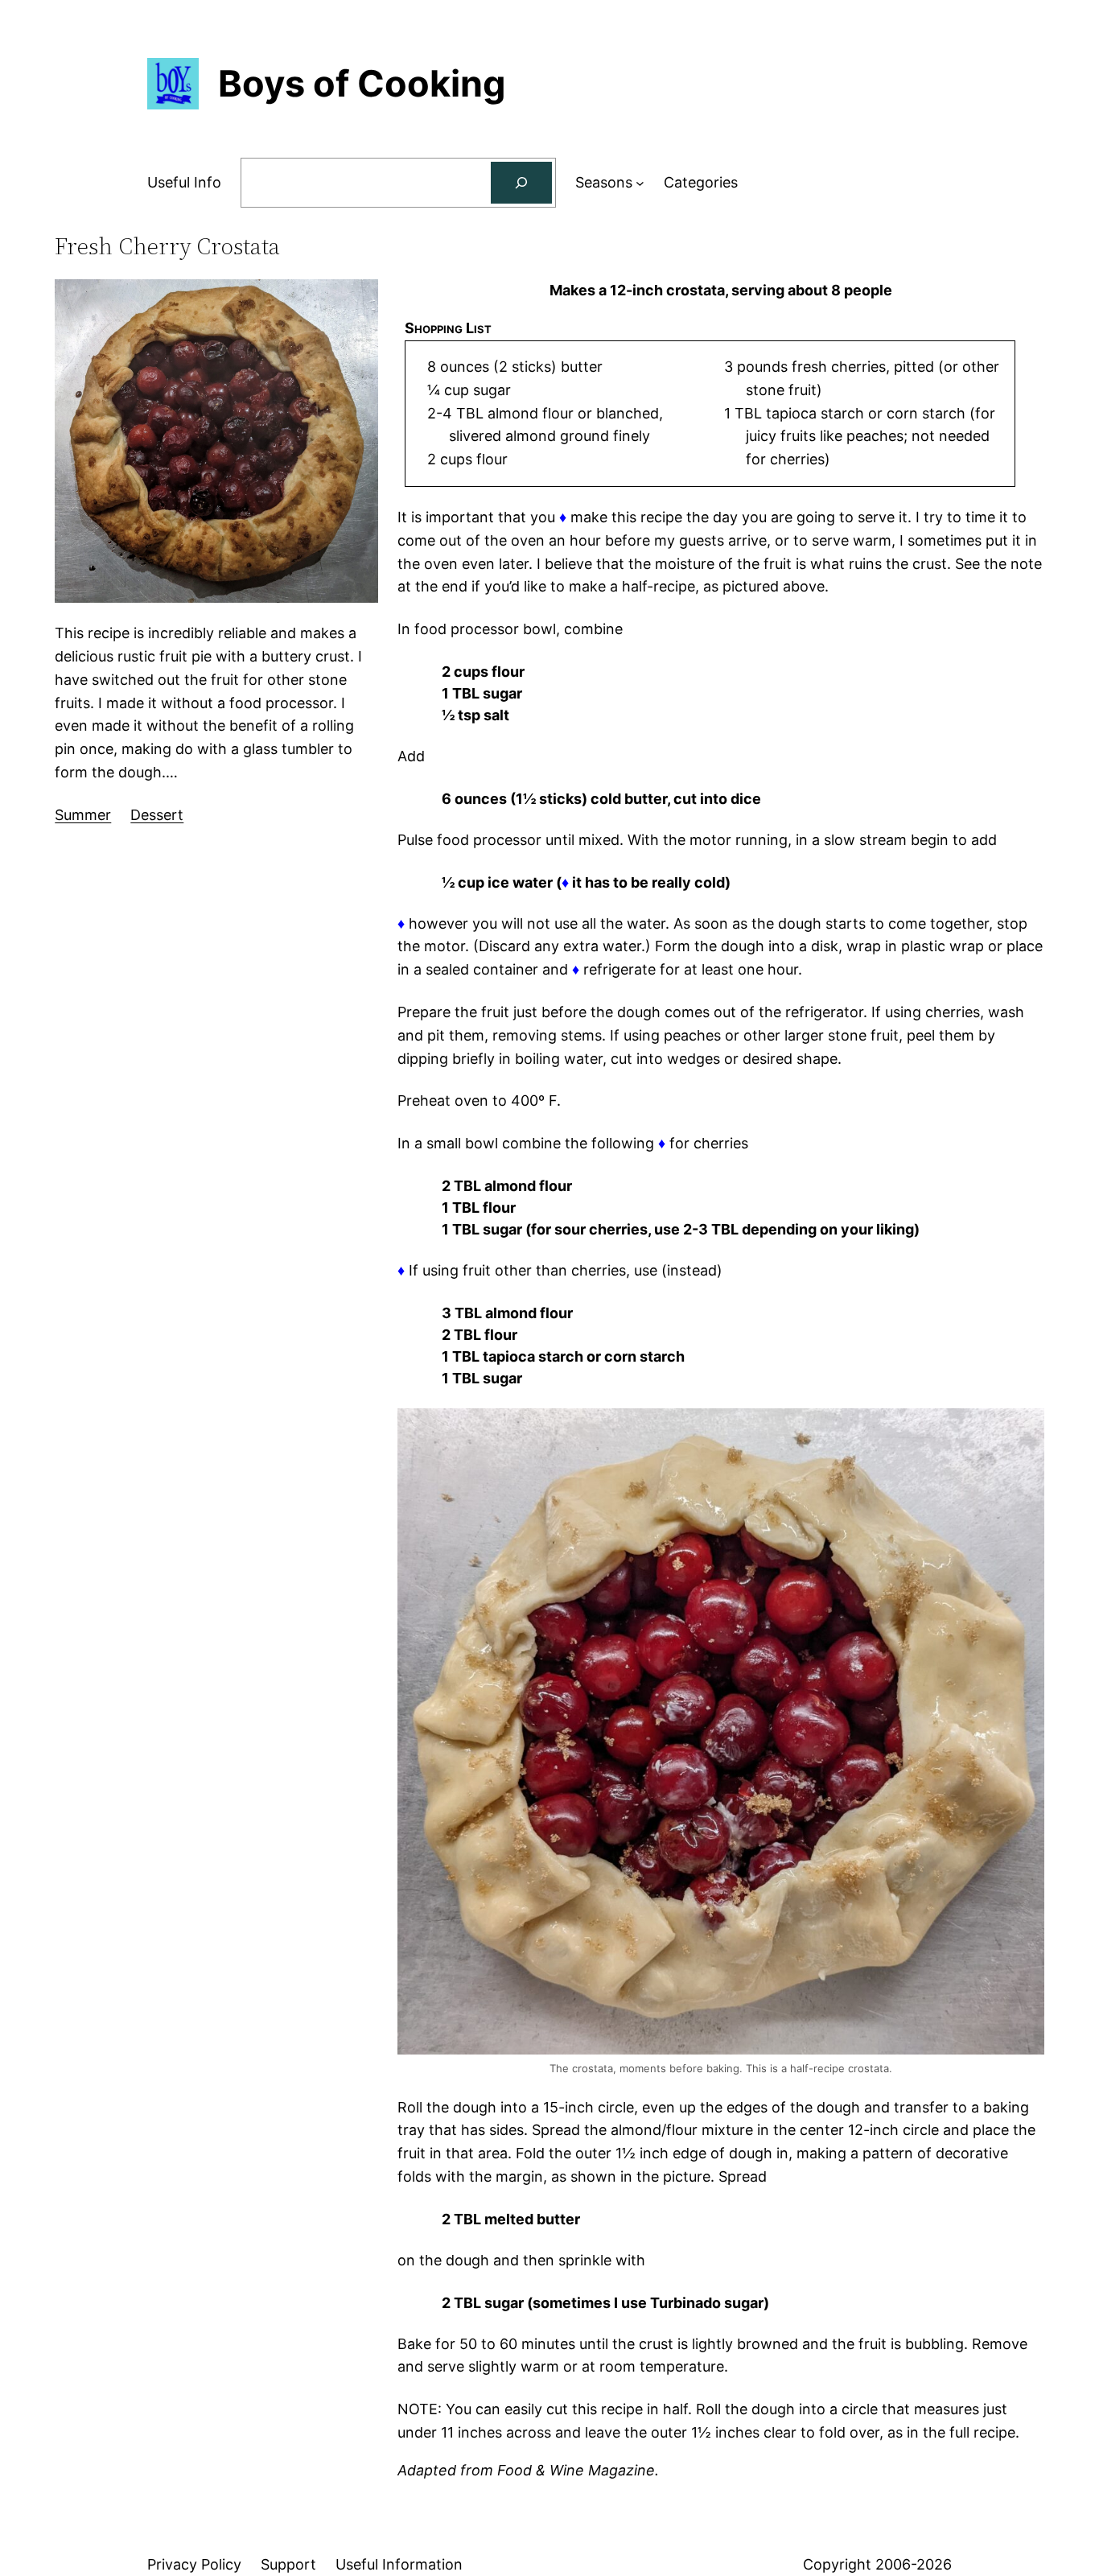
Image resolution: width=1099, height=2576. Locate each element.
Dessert (157, 815)
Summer (83, 815)
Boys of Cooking (362, 83)
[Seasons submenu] (640, 183)
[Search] (521, 183)
